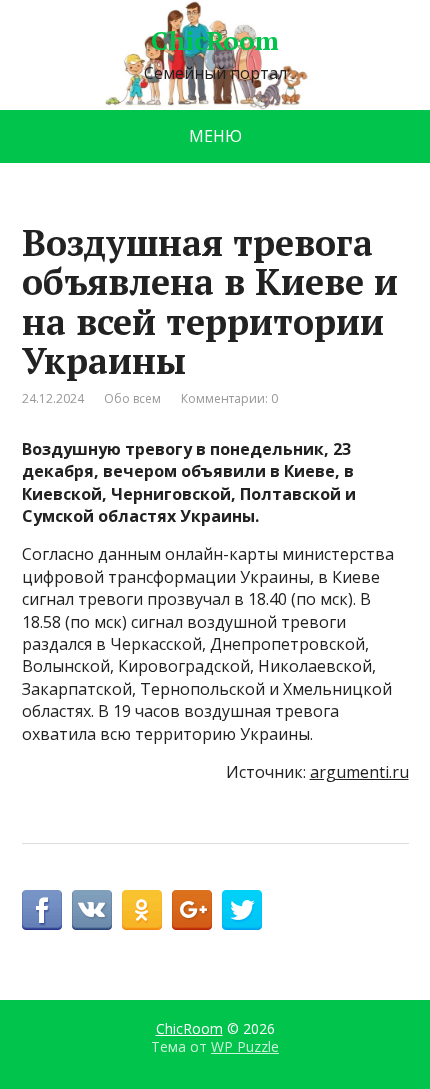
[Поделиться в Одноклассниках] (142, 910)
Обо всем (132, 398)
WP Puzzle (245, 1046)
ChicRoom (215, 41)
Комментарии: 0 (229, 398)
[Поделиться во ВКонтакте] (92, 910)
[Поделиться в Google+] (192, 910)
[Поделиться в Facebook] (42, 910)
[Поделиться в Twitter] (242, 910)
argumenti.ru (359, 772)
